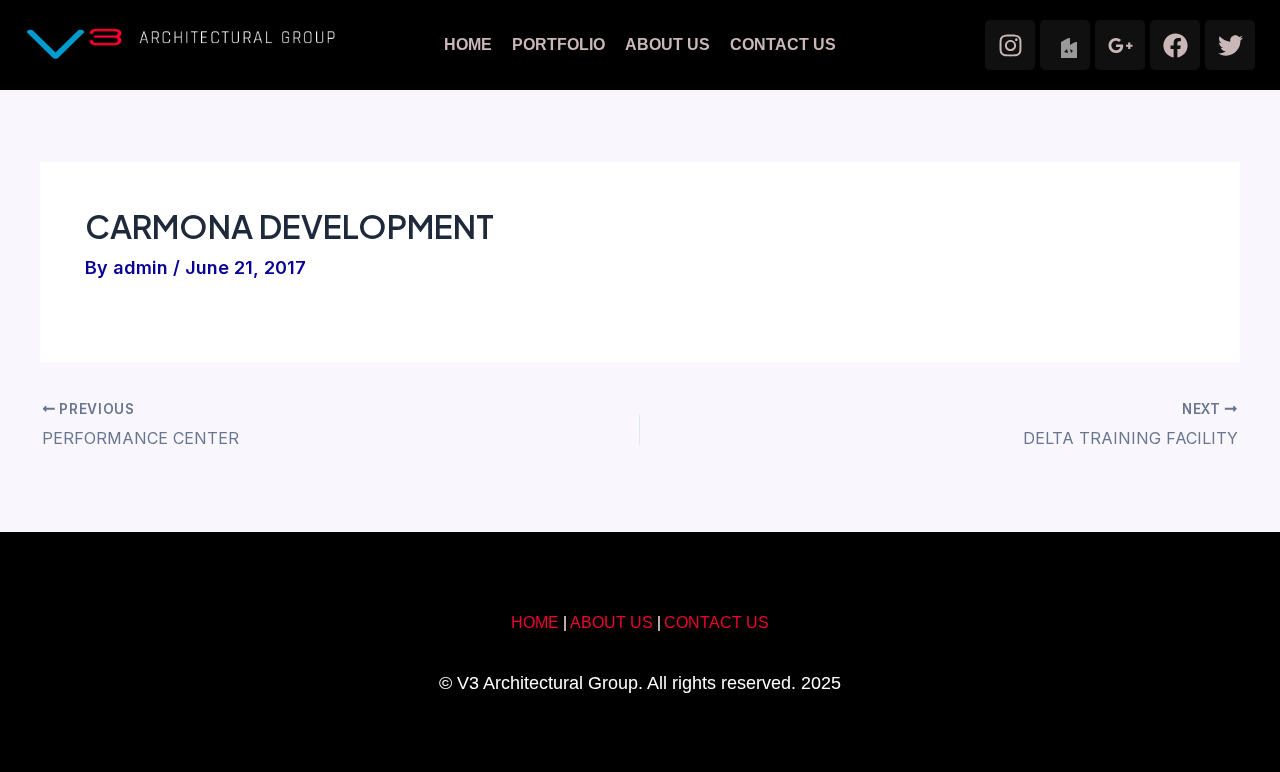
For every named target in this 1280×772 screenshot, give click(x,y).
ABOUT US (667, 44)
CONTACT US (783, 44)
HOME (468, 44)
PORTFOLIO (558, 44)
